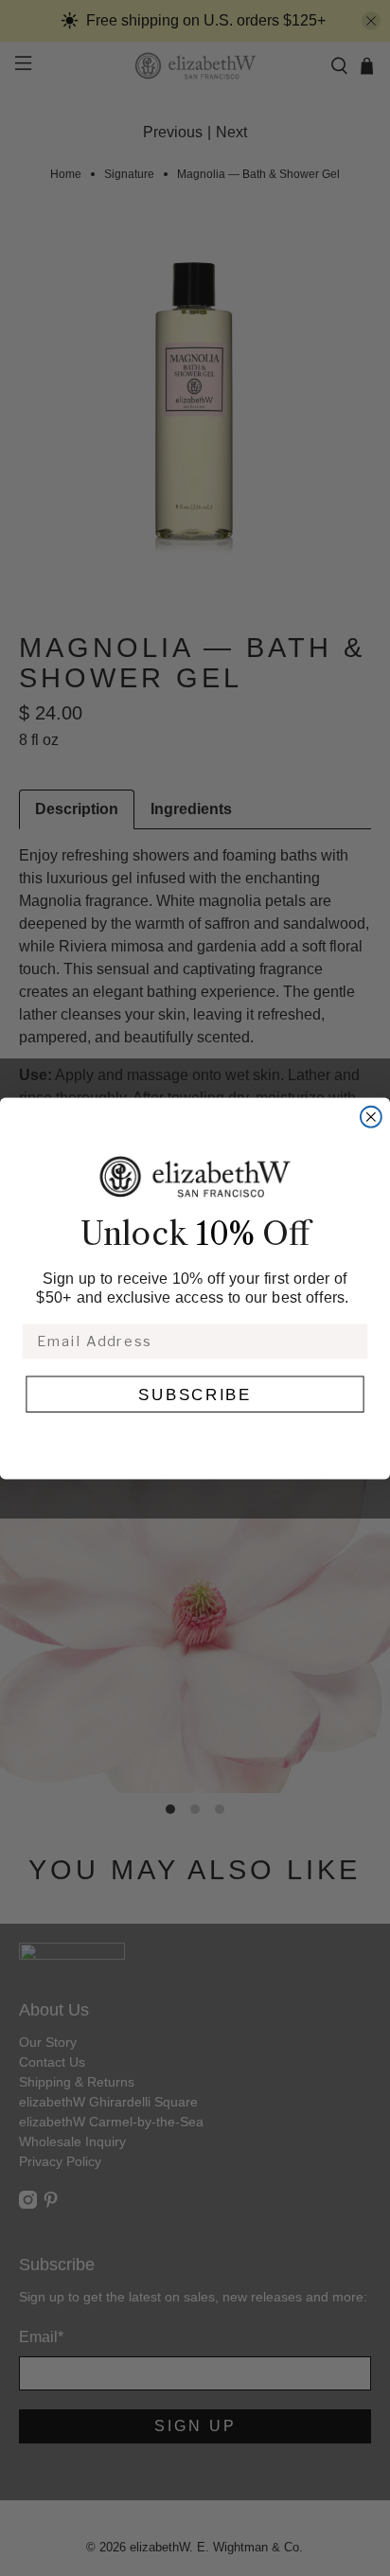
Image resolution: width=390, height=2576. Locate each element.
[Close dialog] (371, 1116)
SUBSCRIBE (195, 1394)
